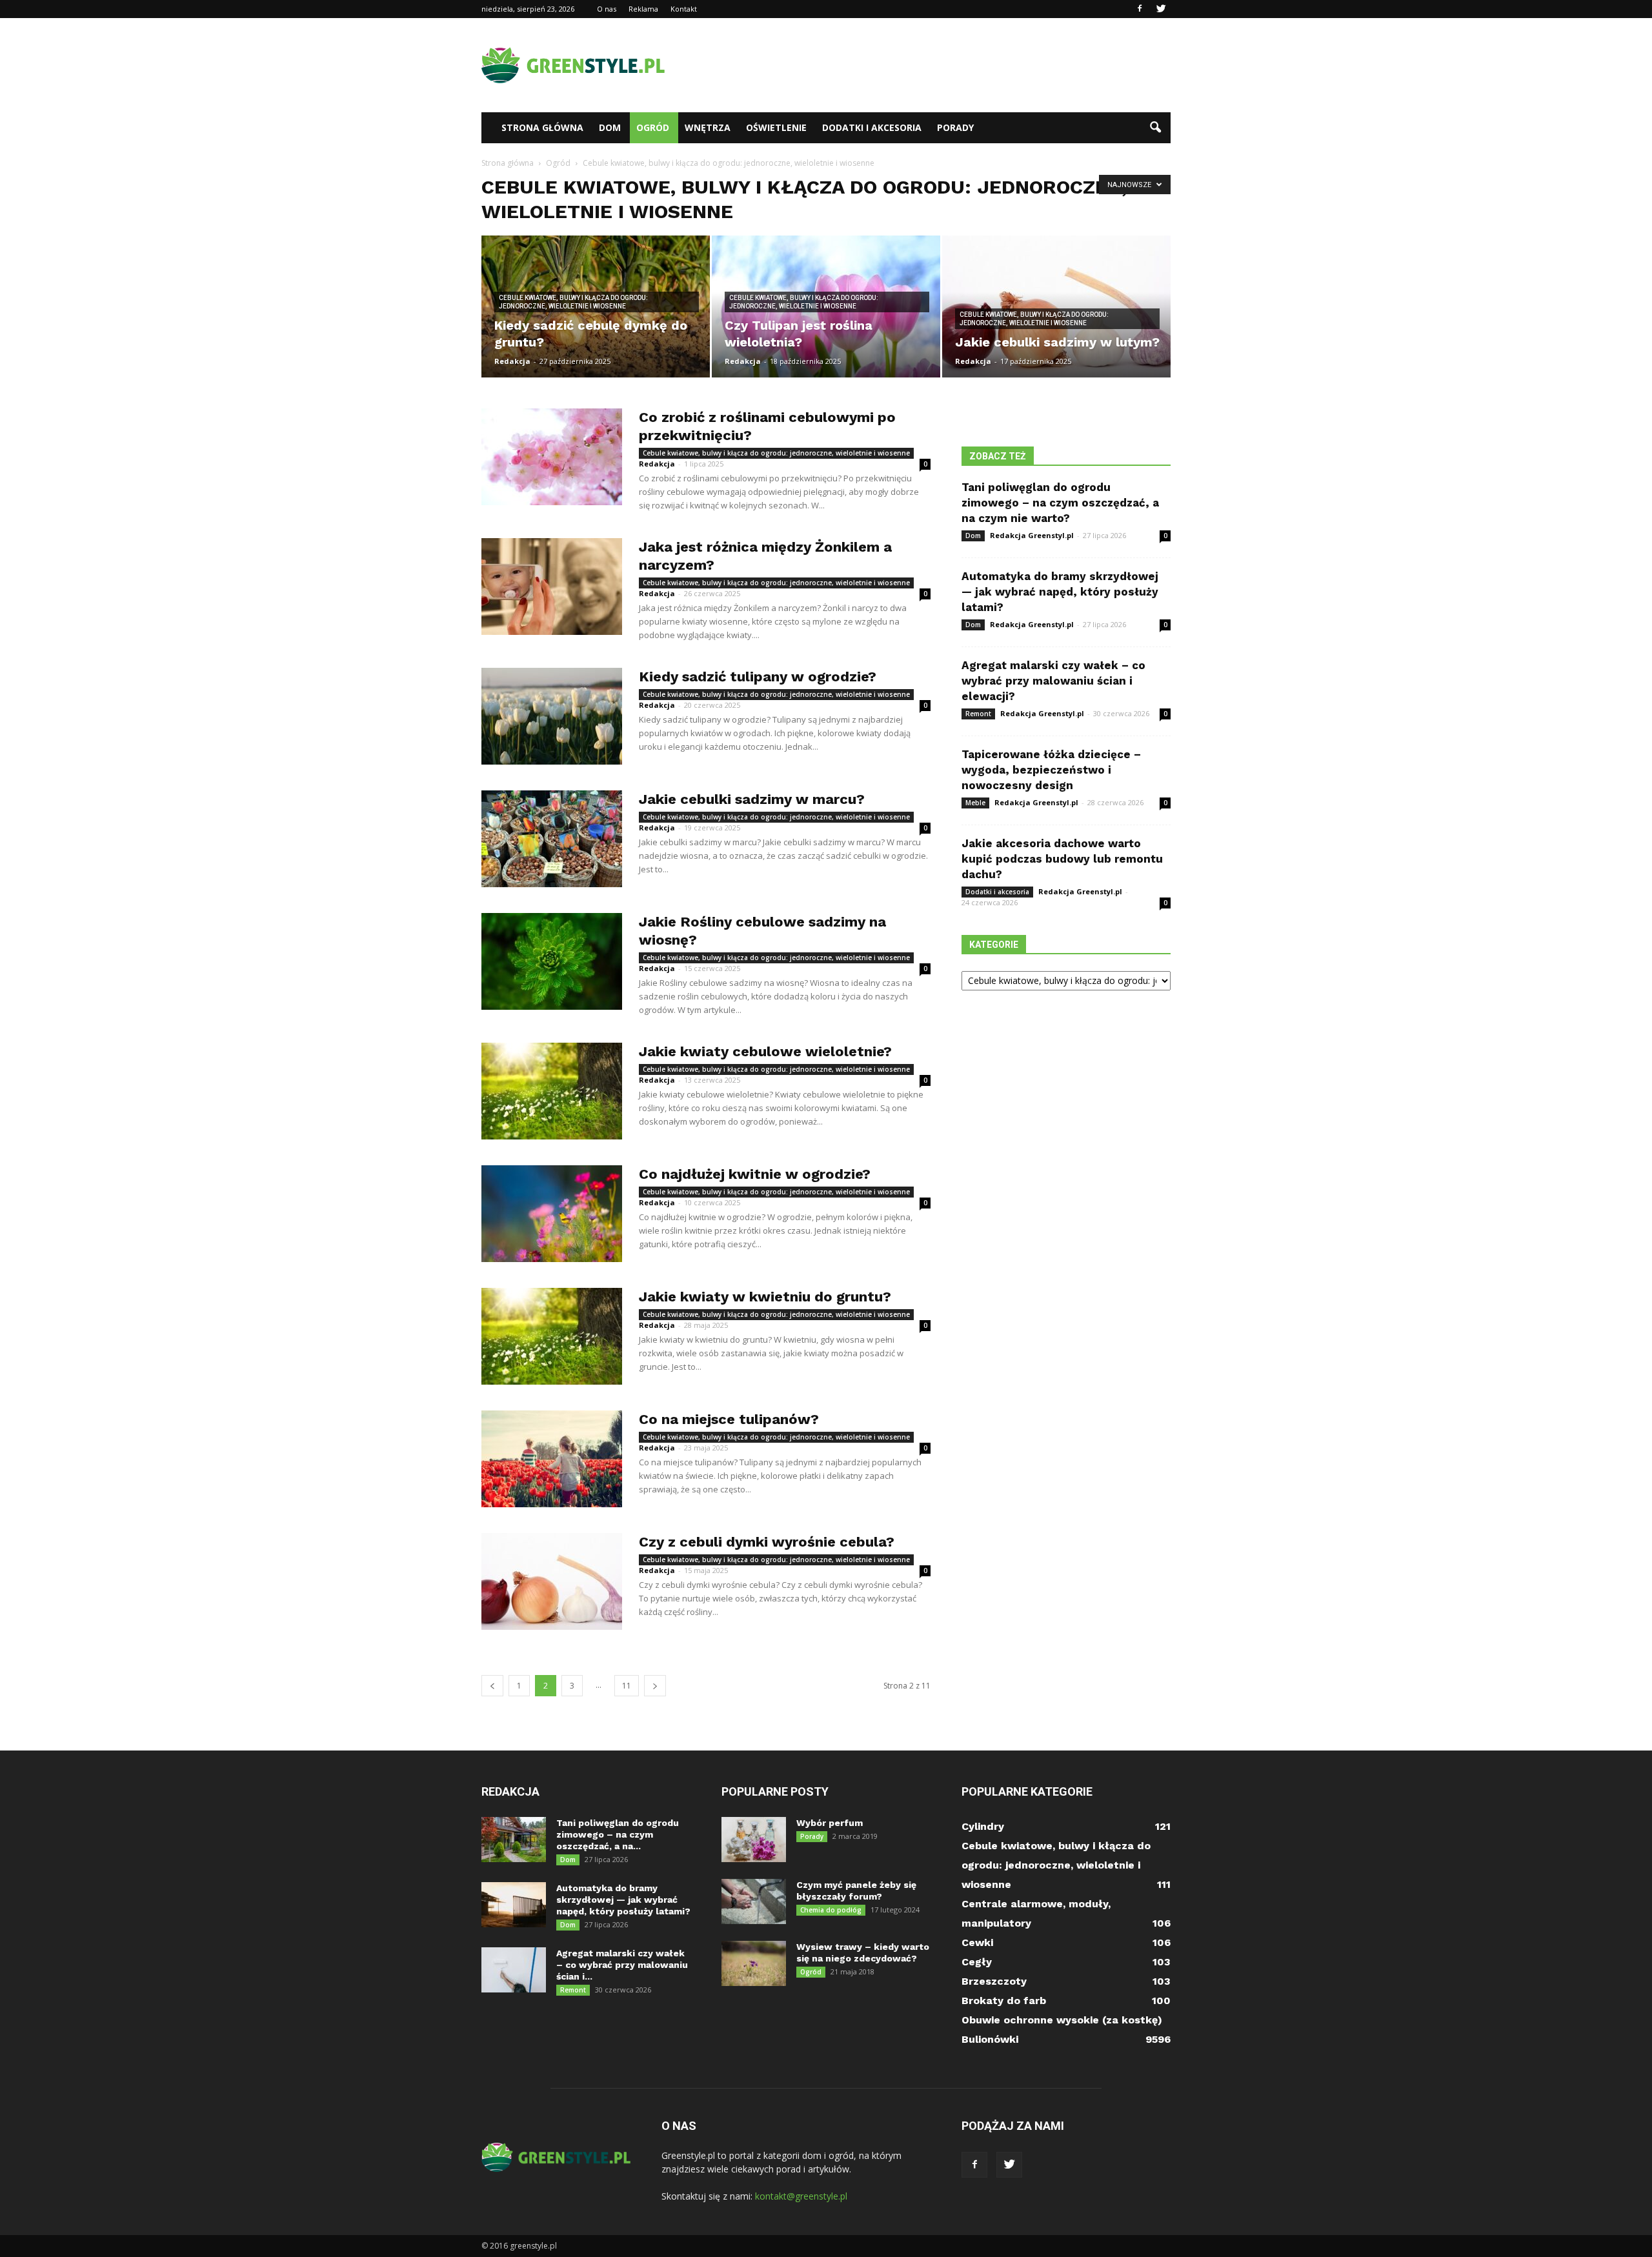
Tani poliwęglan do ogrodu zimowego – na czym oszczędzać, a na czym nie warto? (1060, 503)
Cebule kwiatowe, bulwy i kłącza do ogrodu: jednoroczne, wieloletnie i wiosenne (573, 302)
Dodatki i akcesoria (872, 127)
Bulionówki (990, 2039)
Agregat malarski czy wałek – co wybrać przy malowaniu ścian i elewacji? (1053, 681)
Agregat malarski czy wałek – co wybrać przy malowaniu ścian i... (622, 1965)
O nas (607, 9)
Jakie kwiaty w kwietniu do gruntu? (765, 1297)
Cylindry (983, 1826)
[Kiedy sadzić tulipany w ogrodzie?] (552, 716)
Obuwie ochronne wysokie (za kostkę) (1062, 2020)
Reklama (643, 9)
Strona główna (542, 127)
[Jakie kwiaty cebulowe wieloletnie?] (552, 1091)
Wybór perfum (830, 1823)
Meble (975, 803)
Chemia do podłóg (831, 1910)
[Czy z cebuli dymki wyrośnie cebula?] (552, 1581)
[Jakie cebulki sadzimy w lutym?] (1056, 306)
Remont (978, 714)
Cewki (977, 1942)
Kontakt (684, 9)
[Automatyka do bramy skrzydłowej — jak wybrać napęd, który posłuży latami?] (514, 1905)
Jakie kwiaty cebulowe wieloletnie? (765, 1051)
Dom (610, 127)
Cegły (977, 1962)
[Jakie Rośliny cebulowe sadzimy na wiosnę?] (552, 961)
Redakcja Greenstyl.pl (1032, 535)
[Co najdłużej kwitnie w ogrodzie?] (552, 1214)
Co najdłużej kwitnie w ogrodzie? (755, 1174)
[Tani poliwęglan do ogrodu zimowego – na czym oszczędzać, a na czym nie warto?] (514, 1840)
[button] (1155, 128)
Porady (955, 127)
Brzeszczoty (994, 1981)
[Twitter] (1161, 9)
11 (627, 1686)
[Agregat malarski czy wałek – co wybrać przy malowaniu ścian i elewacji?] (514, 1970)
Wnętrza (708, 127)
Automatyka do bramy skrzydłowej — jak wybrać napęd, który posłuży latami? (1060, 592)
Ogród (653, 127)
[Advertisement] (936, 65)
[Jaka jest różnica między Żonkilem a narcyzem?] (552, 587)
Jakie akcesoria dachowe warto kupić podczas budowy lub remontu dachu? (1062, 859)
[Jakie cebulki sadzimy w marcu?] (552, 839)
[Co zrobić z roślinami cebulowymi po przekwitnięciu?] (552, 457)
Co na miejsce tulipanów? (729, 1419)
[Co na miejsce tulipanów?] (552, 1459)
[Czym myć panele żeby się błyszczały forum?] (754, 1901)
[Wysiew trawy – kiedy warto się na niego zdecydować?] (754, 1963)
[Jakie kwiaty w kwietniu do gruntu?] (552, 1336)
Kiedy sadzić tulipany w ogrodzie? (758, 677)
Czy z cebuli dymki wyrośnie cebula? (767, 1542)
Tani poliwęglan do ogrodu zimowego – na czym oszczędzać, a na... (618, 1834)
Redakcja (512, 361)
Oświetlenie (776, 127)
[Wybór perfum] (754, 1840)
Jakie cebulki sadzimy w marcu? (752, 799)
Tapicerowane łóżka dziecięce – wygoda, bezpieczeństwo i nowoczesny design (1051, 770)
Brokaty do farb (1004, 2001)
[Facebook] (1140, 9)
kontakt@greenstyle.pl (801, 2196)
